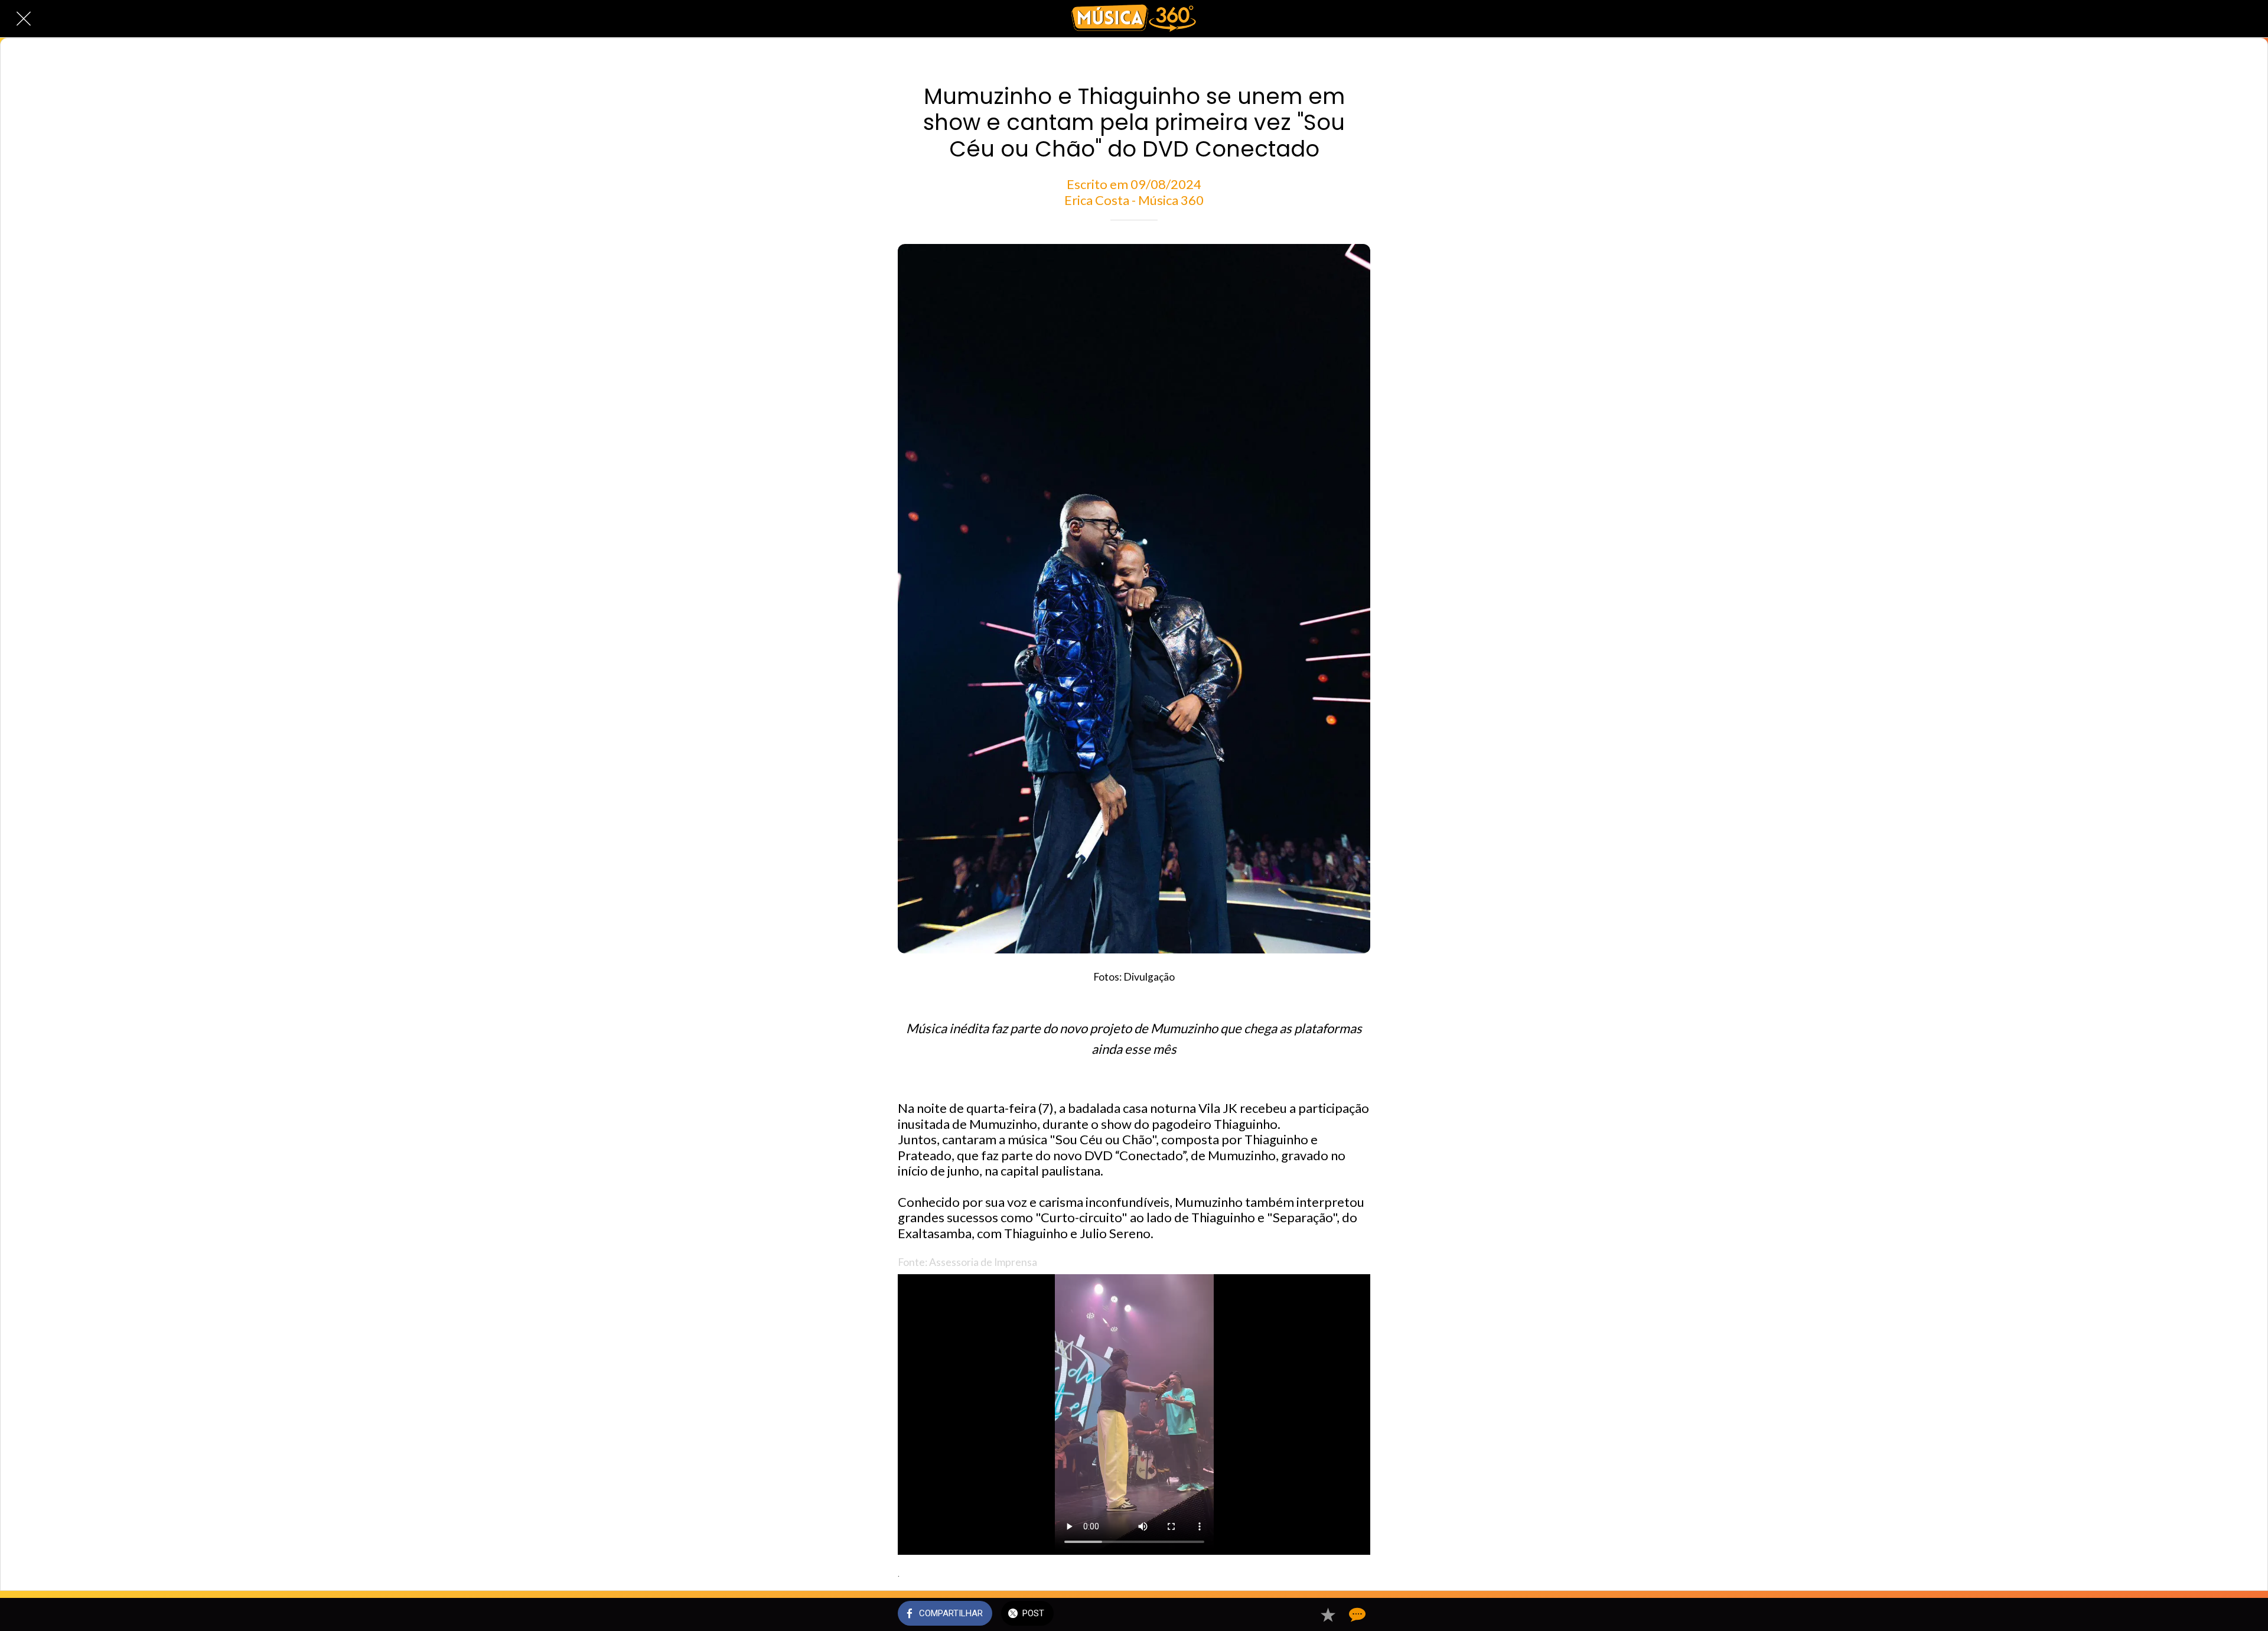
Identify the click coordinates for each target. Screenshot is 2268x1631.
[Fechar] (24, 19)
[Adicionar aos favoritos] (1328, 1614)
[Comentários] (1356, 1614)
